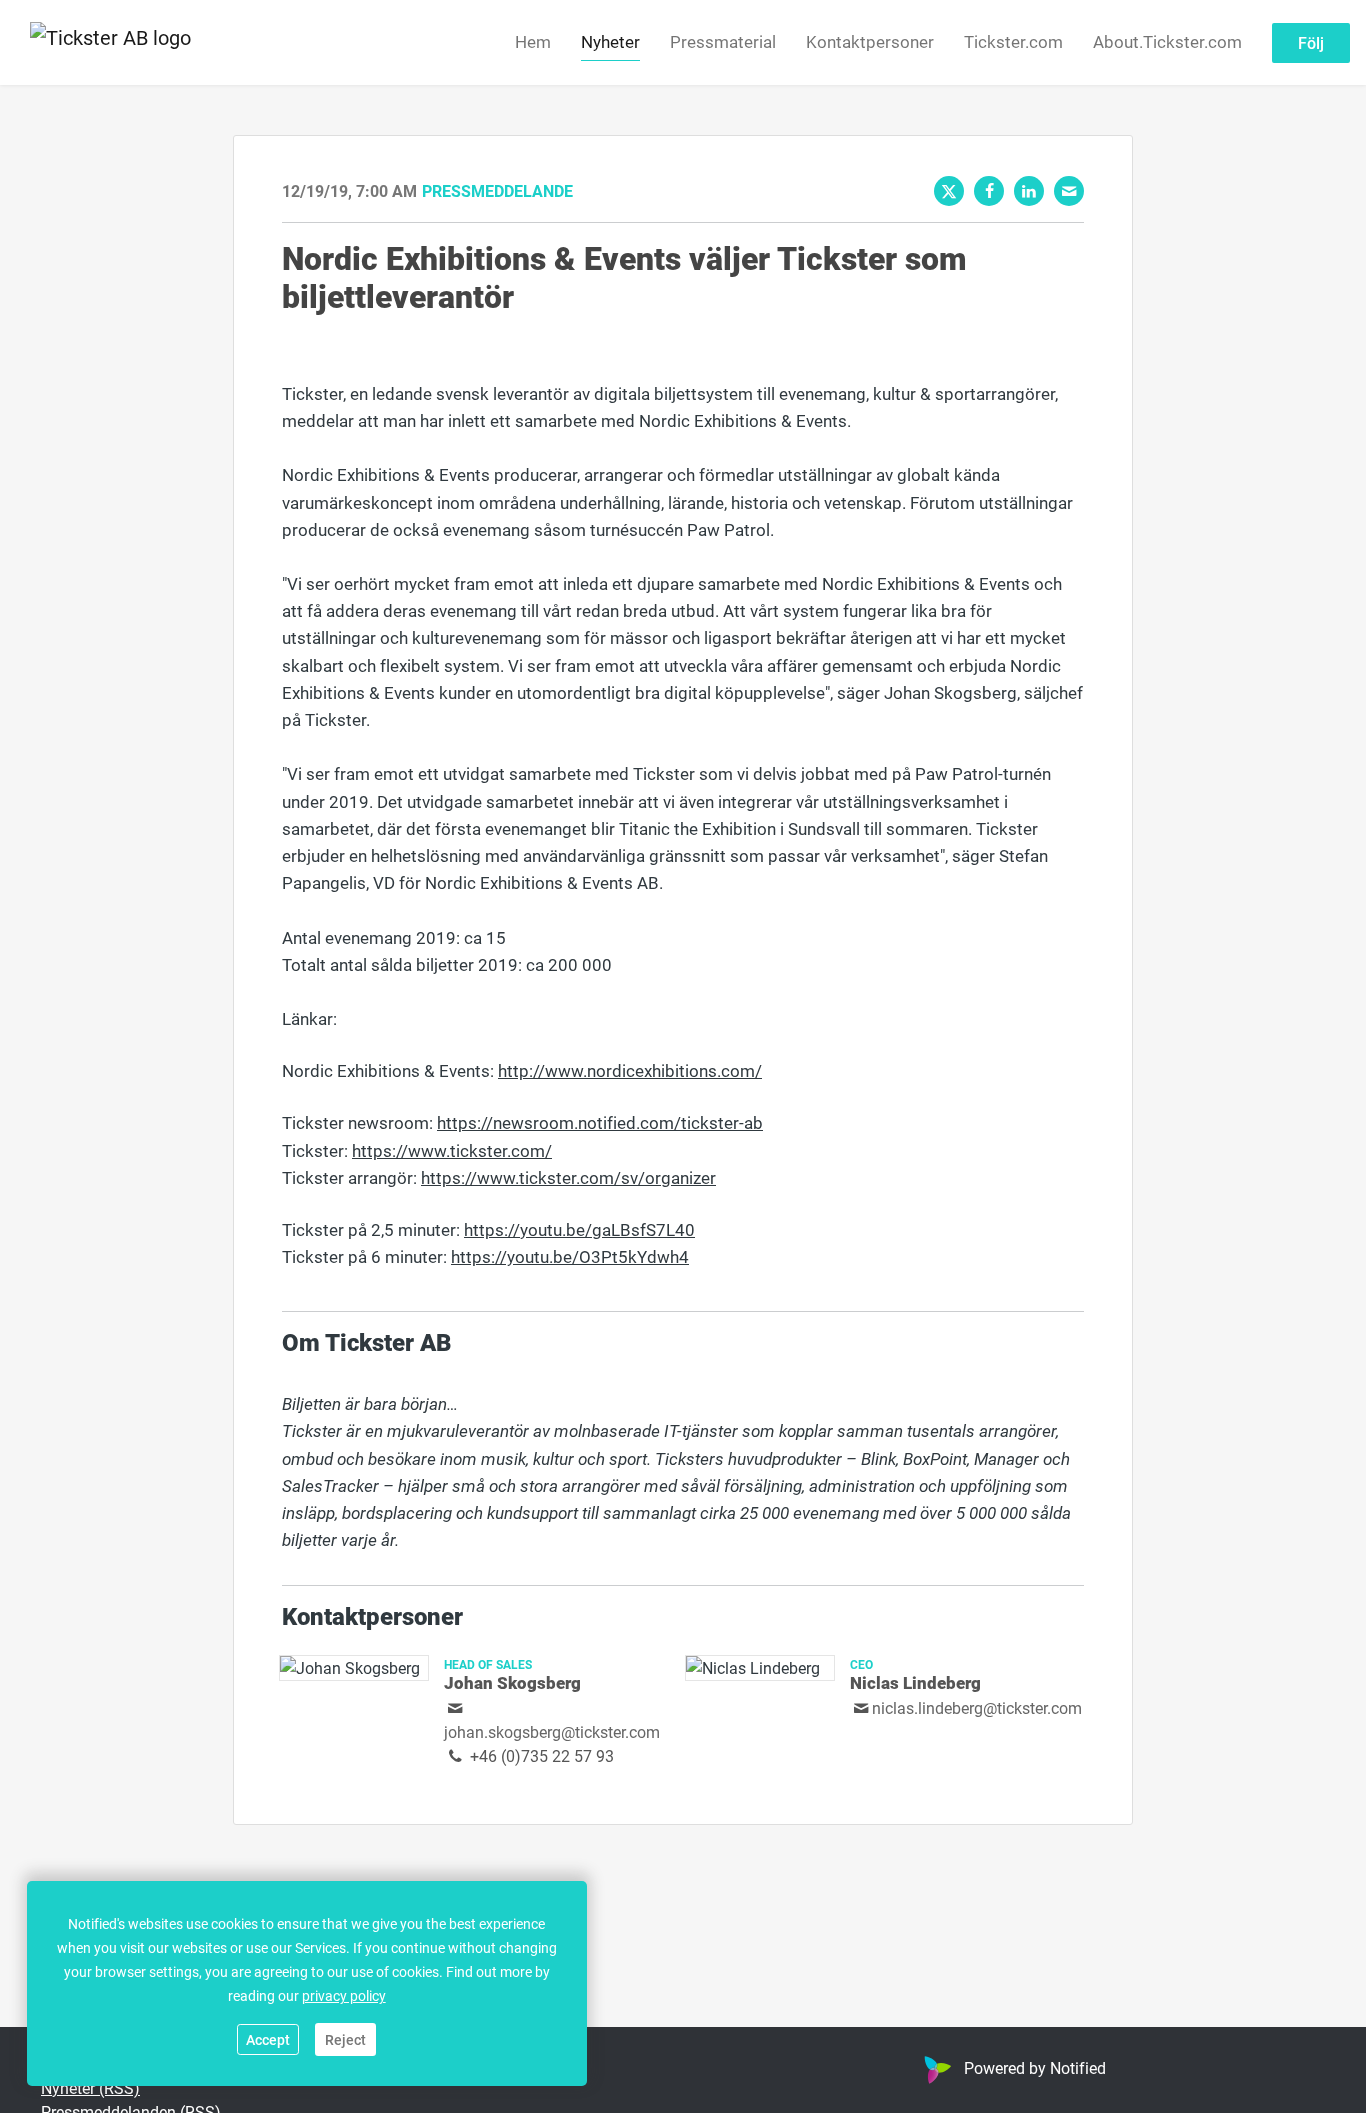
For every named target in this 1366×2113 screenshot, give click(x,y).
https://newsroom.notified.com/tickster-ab (600, 1122)
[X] (949, 191)
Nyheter (610, 41)
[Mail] (1069, 191)
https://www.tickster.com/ (452, 1150)
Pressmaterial (723, 41)
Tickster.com (1013, 41)
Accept (268, 2039)
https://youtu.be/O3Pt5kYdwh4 (570, 1256)
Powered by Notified (1035, 2067)
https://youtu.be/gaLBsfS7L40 (579, 1229)
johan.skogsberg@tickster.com (552, 1731)
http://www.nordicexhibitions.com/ (630, 1070)
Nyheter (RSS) (90, 2087)
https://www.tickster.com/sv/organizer (568, 1177)
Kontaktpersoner (870, 41)
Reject (345, 2039)
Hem (533, 41)
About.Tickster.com (1167, 41)
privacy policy (344, 1995)
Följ (1311, 42)
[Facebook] (989, 191)
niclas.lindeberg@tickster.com (977, 1707)
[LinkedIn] (1029, 191)
